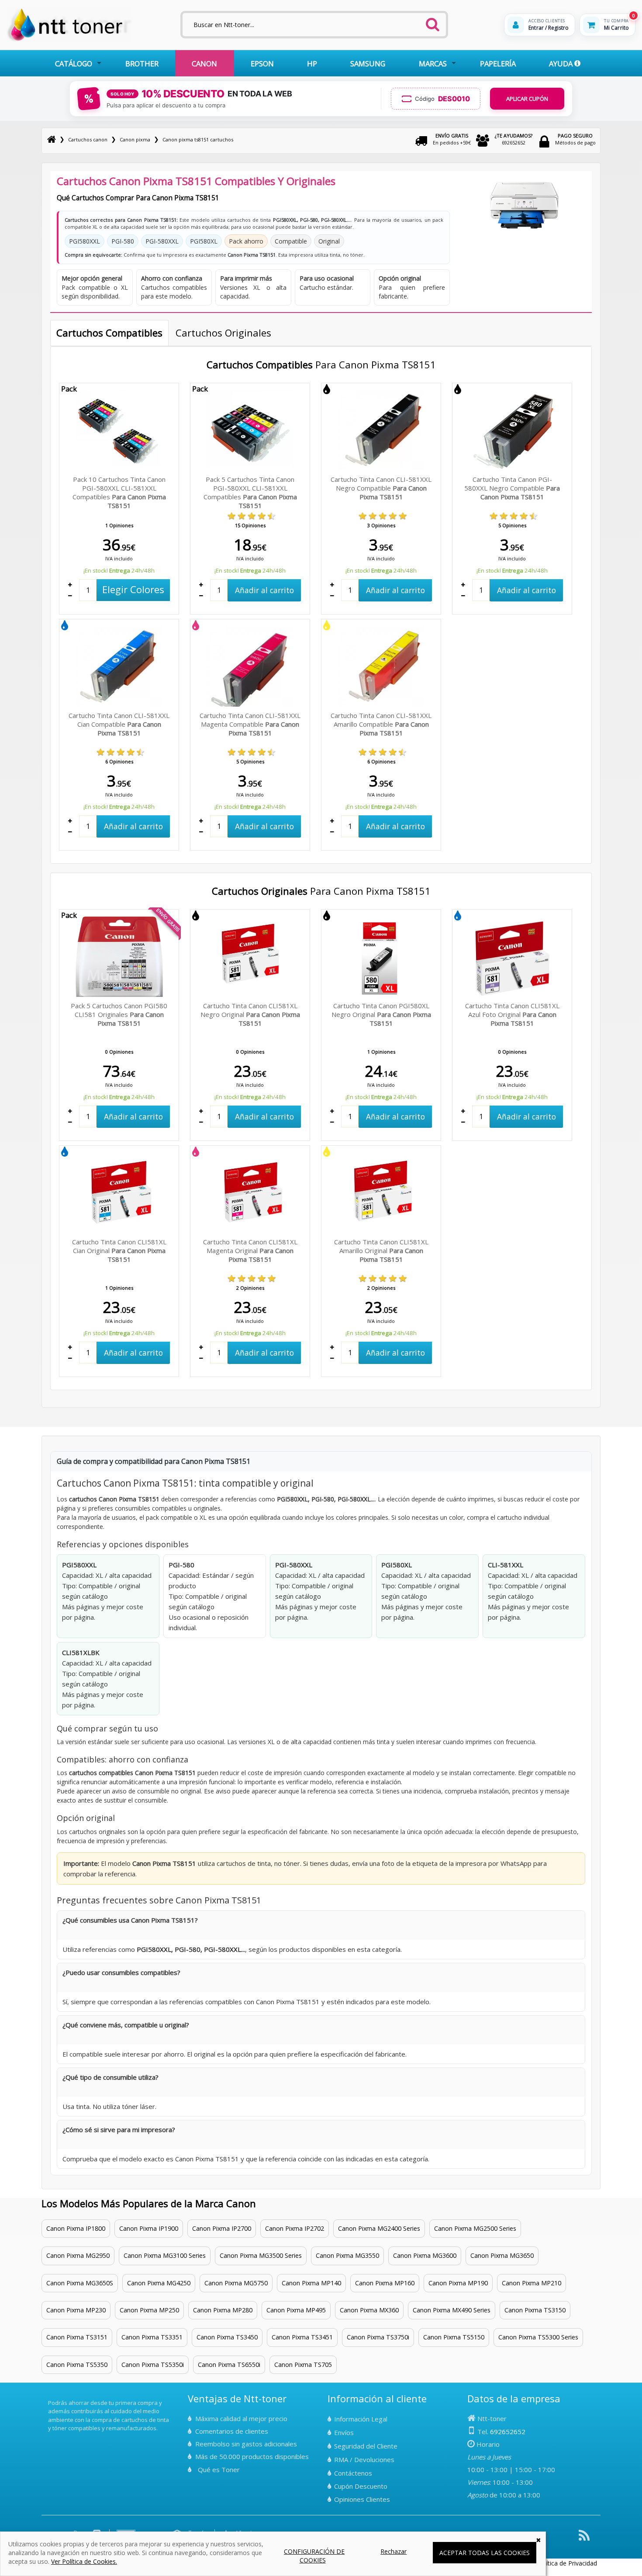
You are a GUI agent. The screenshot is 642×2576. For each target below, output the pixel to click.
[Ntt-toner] (52, 139)
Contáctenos (353, 2473)
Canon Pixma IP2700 (222, 2228)
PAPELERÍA (498, 64)
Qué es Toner (219, 2470)
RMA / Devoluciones (364, 2459)
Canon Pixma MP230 (76, 2310)
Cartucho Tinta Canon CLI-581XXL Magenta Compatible (250, 724)
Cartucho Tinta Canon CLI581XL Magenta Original (250, 1250)
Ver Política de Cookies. (84, 2561)
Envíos (344, 2432)
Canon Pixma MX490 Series (452, 2310)
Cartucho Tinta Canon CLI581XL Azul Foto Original (512, 1014)
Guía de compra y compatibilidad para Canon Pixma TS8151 (154, 1461)
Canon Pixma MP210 (532, 2283)
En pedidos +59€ (452, 139)
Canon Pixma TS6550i (229, 2365)
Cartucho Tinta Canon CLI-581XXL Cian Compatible (119, 724)
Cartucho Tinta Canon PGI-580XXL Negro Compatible (512, 488)
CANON (204, 64)
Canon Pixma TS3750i (378, 2337)
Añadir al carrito (264, 590)
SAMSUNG (368, 64)
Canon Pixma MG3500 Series (261, 2255)
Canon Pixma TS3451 (302, 2337)
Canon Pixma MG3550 (347, 2255)
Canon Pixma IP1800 (76, 2228)
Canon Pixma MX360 (369, 2310)
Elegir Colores (133, 589)
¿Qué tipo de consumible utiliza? (110, 2077)
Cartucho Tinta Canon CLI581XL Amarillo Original (381, 1250)
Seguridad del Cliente (366, 2446)
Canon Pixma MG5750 (236, 2283)
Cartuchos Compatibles (109, 333)
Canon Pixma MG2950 (78, 2255)
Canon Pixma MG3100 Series (165, 2255)
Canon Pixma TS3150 (535, 2310)
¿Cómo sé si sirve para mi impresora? (119, 2129)
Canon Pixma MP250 (149, 2310)
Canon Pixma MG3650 (502, 2255)
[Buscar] (432, 22)
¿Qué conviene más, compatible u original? (126, 2025)
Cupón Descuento (361, 2486)
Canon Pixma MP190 (458, 2283)
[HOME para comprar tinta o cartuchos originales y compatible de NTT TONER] (69, 40)
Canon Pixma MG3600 (425, 2255)
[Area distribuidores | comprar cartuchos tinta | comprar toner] (51, 2397)
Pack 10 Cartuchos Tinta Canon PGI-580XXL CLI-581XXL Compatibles (119, 492)
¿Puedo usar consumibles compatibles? (121, 1972)
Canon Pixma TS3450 (227, 2337)
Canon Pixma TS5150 (454, 2337)
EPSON (262, 64)
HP (312, 64)
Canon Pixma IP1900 (149, 2228)
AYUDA (562, 64)
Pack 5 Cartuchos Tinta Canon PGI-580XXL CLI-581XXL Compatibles (250, 492)
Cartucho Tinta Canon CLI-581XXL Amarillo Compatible (381, 724)
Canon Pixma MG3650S (80, 2283)
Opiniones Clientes (362, 2499)
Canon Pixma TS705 (303, 2365)
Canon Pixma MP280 (223, 2310)
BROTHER (142, 64)
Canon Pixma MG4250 (159, 2283)
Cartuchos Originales (223, 333)
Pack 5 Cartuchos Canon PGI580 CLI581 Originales (119, 1014)
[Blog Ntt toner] (584, 2539)
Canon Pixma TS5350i (153, 2365)
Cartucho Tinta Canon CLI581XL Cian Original (119, 1250)
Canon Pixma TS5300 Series (538, 2337)
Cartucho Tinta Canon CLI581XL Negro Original (250, 1014)
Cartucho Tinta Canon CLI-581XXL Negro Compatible (381, 488)
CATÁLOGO (74, 64)
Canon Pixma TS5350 (77, 2365)
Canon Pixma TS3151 (77, 2337)
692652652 (514, 139)
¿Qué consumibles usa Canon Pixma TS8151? (130, 1920)
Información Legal (361, 2419)
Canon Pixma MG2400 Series (379, 2228)
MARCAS (433, 64)
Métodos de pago (575, 139)
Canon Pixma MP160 (385, 2283)
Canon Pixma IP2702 (295, 2228)
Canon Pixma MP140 (311, 2283)
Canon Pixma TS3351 (152, 2337)
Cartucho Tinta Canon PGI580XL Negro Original (381, 1014)
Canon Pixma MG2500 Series (475, 2228)
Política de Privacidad (567, 2563)
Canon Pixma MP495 (296, 2310)
